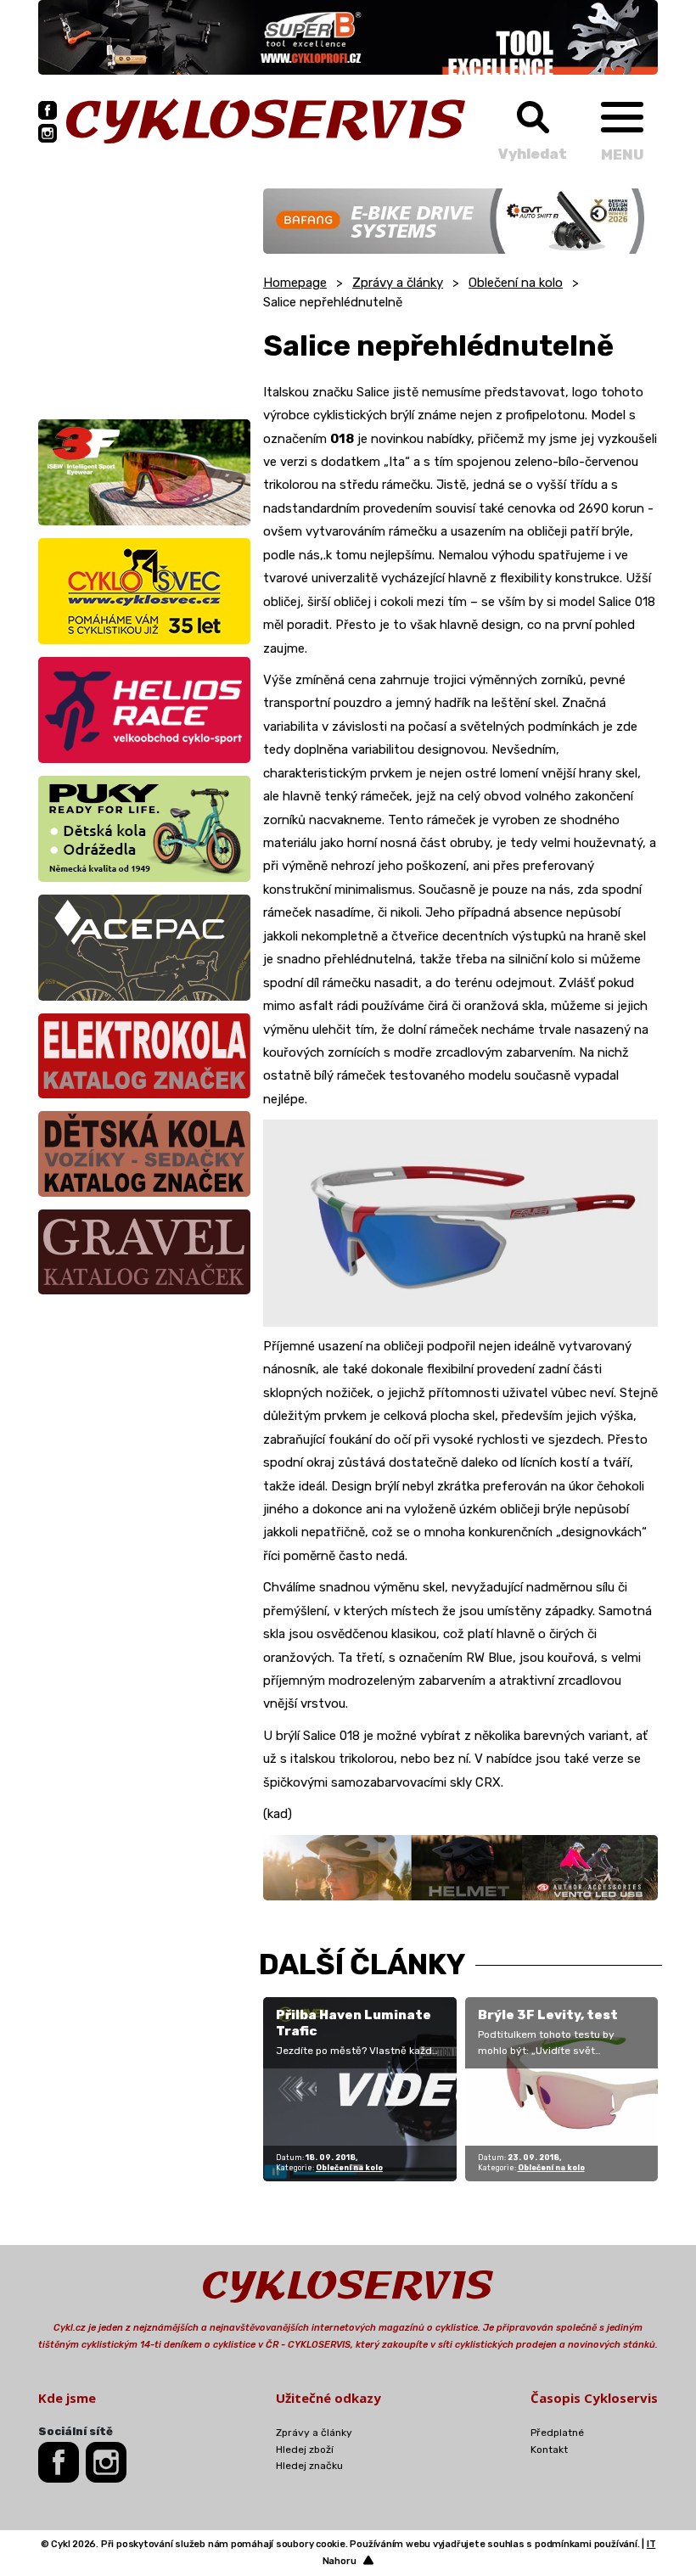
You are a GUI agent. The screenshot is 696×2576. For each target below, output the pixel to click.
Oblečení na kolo (516, 283)
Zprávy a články (398, 283)
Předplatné (557, 2433)
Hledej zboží (305, 2450)
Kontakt (549, 2450)
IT (651, 2544)
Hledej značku (309, 2466)
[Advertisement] (144, 295)
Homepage (295, 283)
